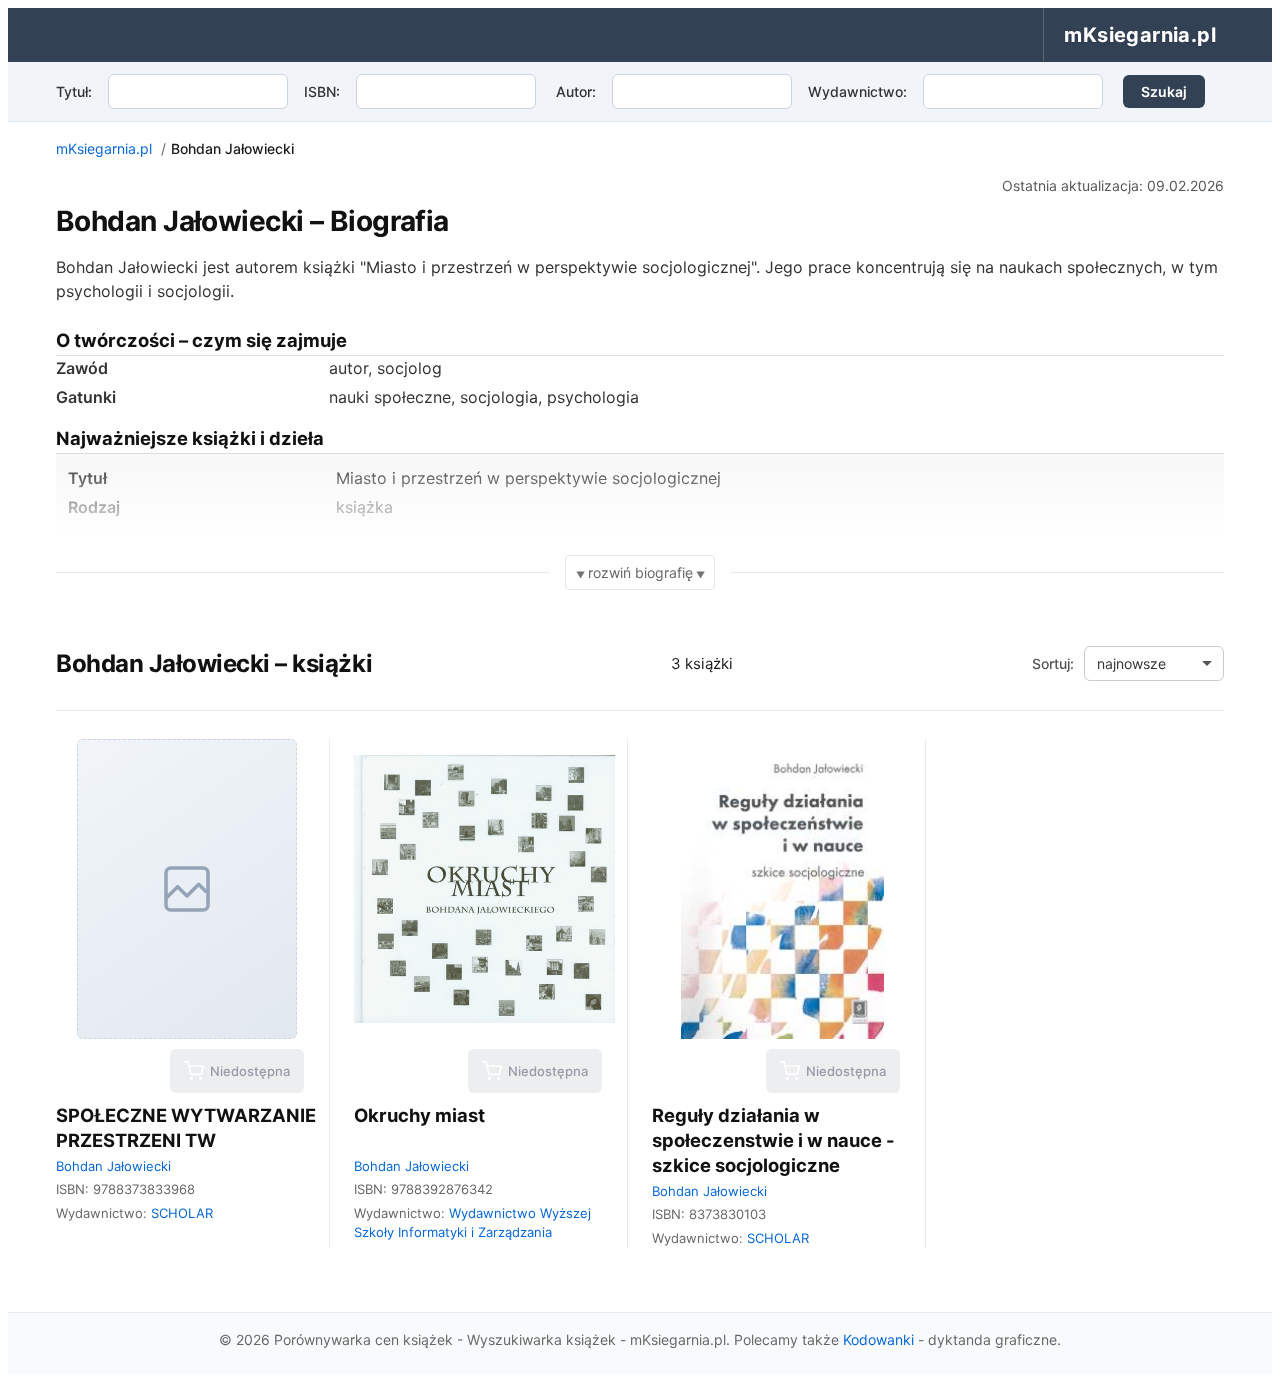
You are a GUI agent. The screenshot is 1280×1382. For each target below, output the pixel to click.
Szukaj (1164, 91)
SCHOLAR (182, 1213)
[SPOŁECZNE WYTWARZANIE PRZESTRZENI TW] (186, 889)
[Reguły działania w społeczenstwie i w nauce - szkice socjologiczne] (782, 889)
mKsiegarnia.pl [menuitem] (1140, 35)
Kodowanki (878, 1339)
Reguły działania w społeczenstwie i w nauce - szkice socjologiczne (773, 1140)
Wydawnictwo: (857, 91)
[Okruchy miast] (484, 889)
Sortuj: (1053, 663)
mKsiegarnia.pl (104, 148)
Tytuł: (74, 91)
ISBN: (322, 91)
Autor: (576, 91)
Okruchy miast (419, 1115)
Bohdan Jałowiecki (113, 1166)
